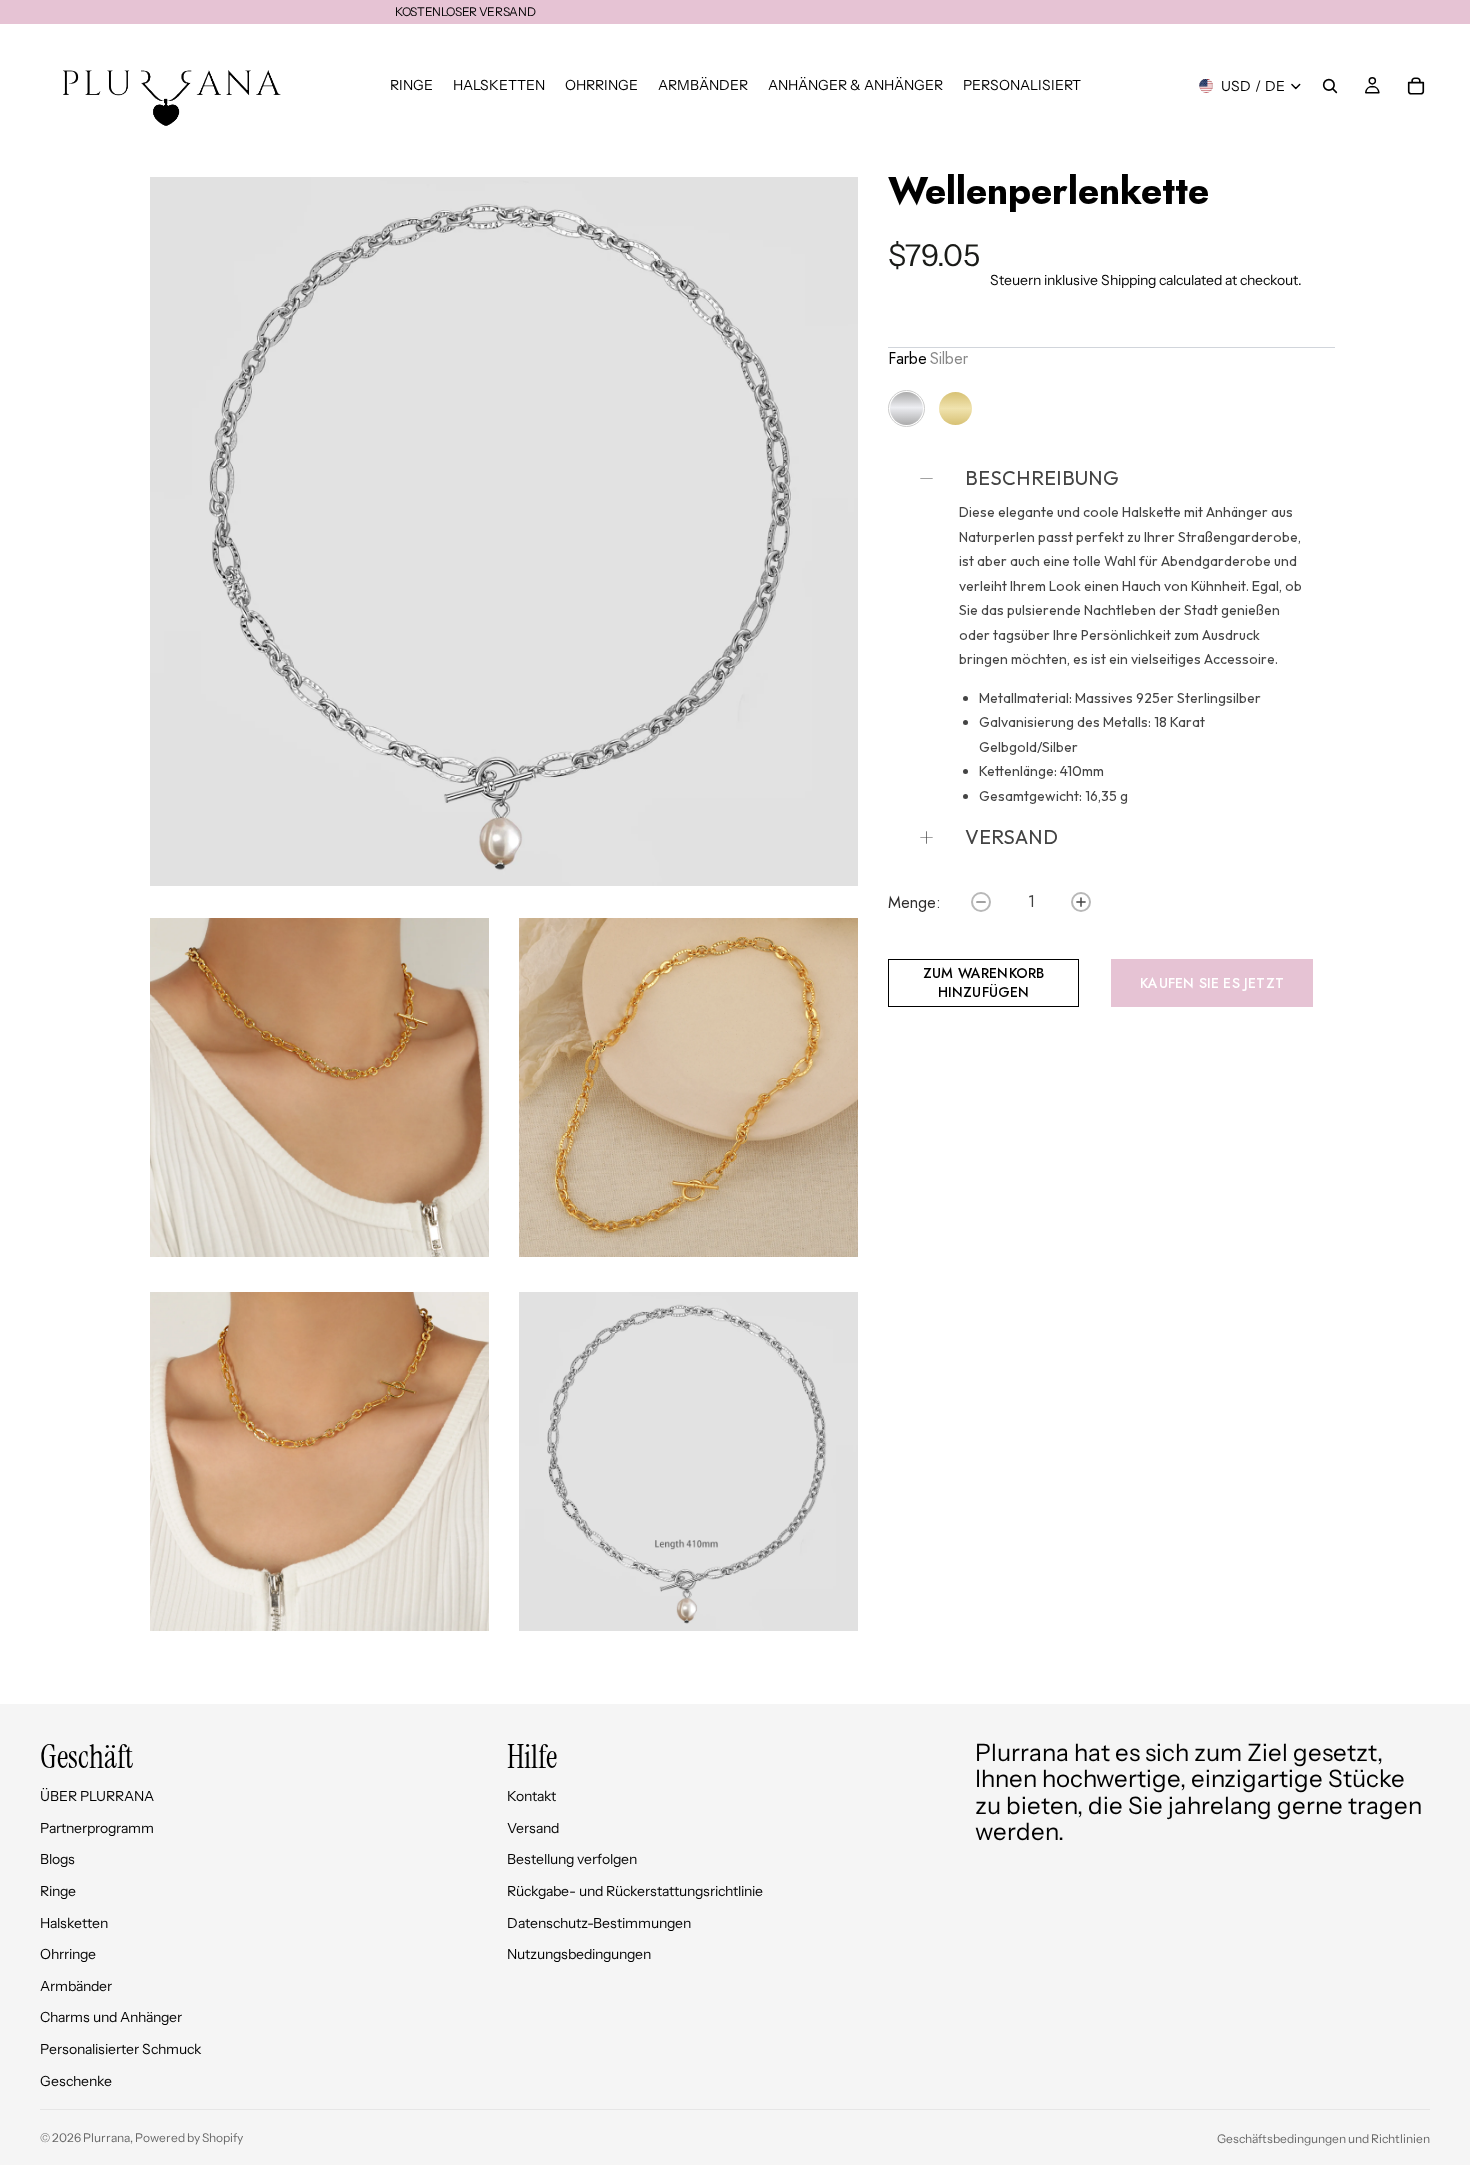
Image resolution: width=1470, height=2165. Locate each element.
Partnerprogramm (97, 1828)
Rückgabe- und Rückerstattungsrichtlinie (635, 1891)
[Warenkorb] (1416, 86)
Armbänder (76, 1986)
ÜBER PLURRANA (97, 1796)
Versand (533, 1828)
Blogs (57, 1859)
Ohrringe (68, 1954)
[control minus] (981, 902)
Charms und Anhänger (111, 2017)
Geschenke (76, 2081)
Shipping (1128, 280)
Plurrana (106, 2137)
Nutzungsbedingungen (579, 1954)
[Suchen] (1330, 86)
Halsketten (74, 1923)
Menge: (914, 903)
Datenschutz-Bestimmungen (599, 1923)
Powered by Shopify (189, 2137)
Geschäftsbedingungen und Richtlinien (1323, 2138)
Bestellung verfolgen (572, 1859)
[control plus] (1081, 902)
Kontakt (531, 1796)
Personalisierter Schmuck (120, 2049)
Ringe (58, 1891)
